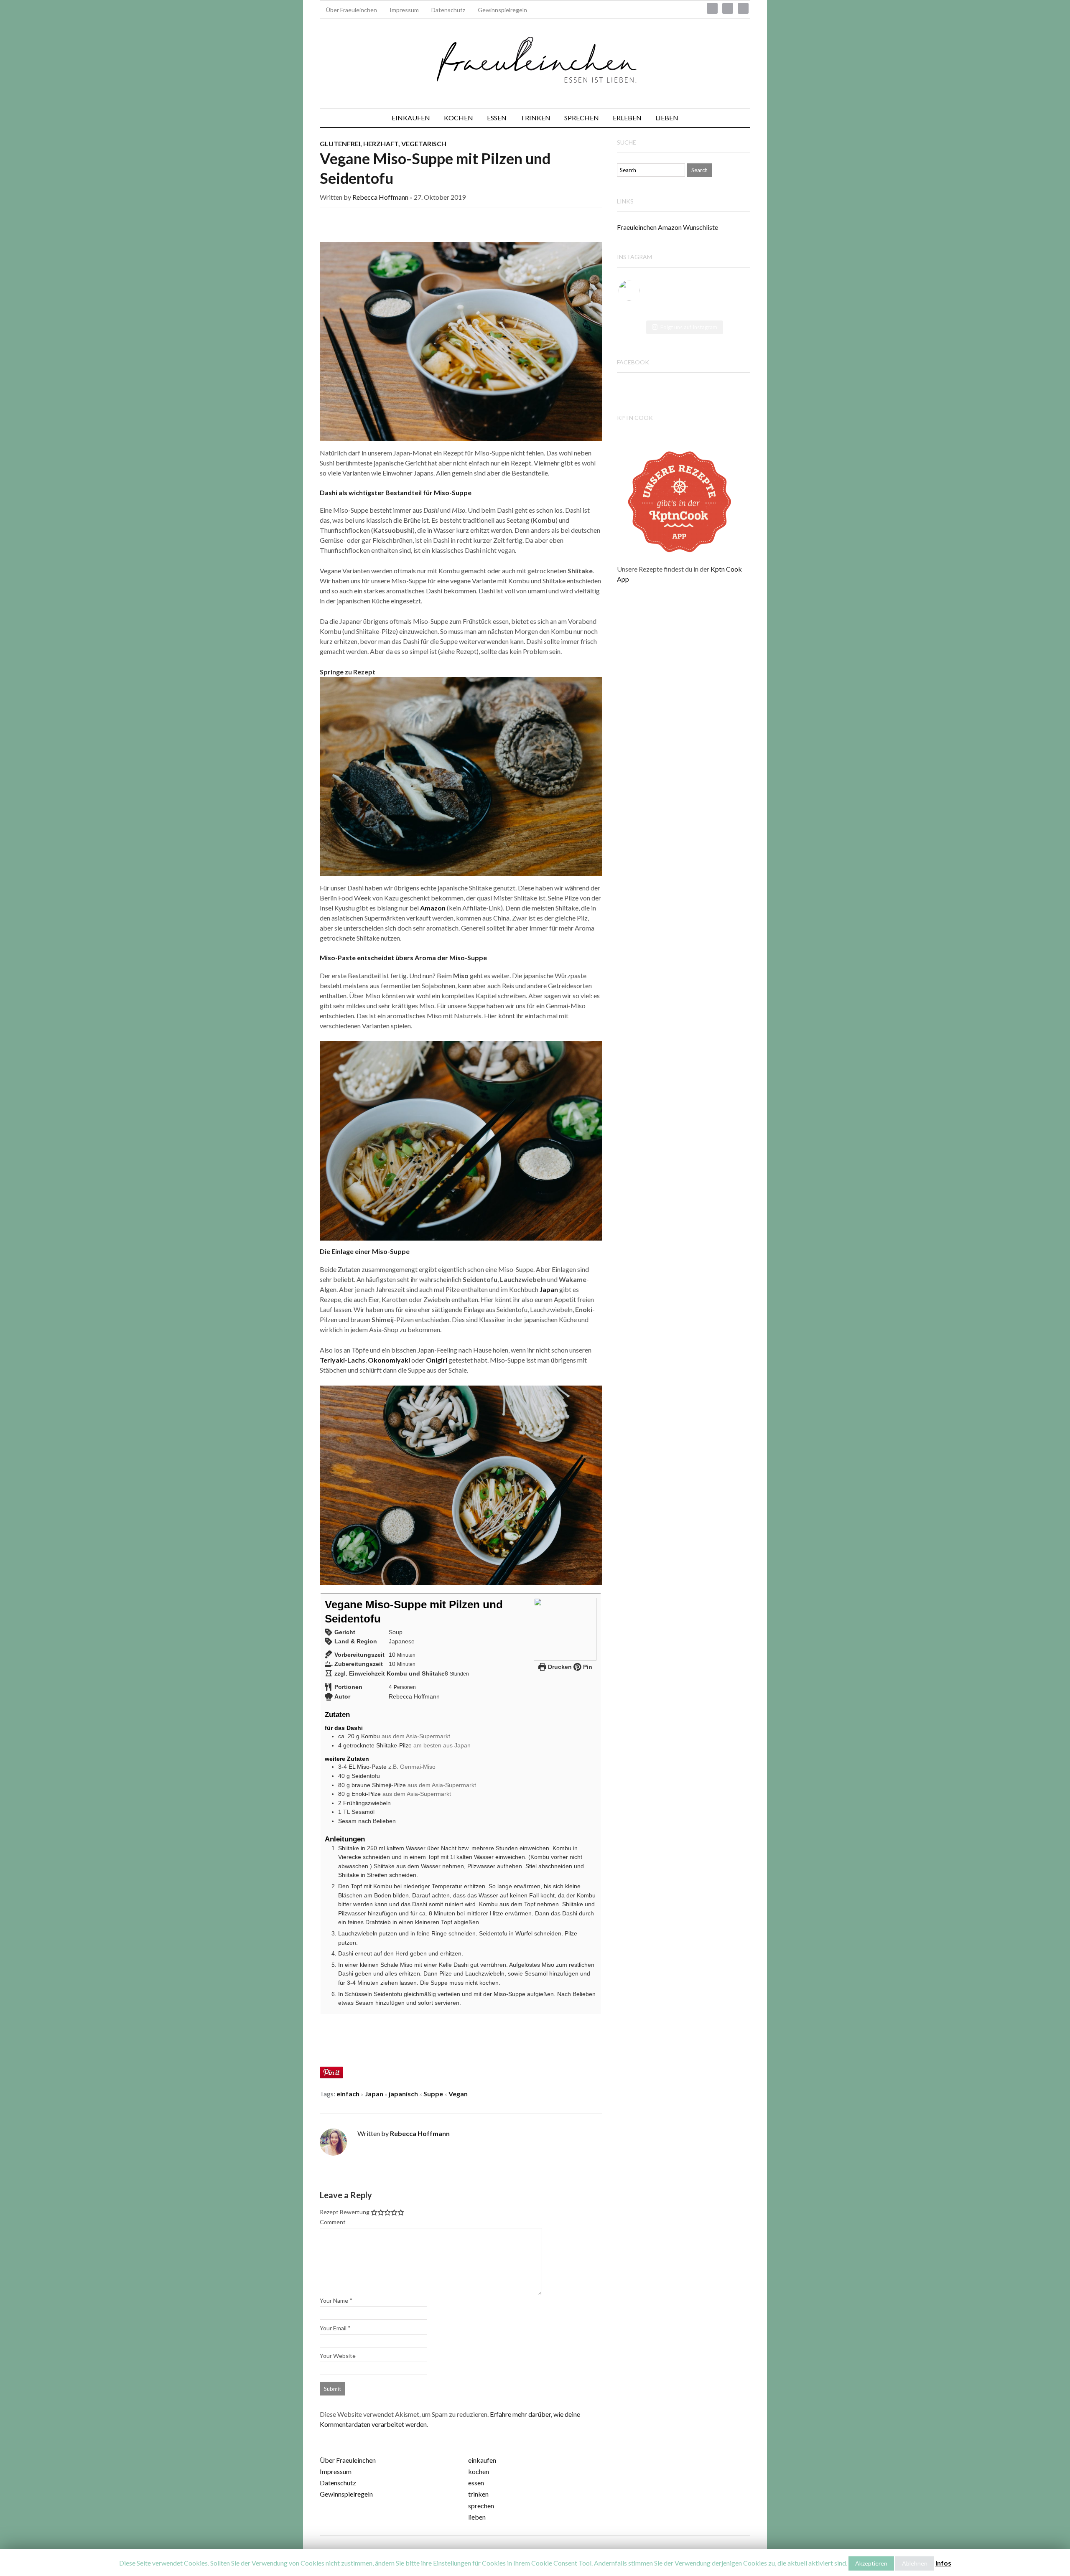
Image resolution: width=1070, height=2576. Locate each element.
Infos (943, 2563)
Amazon (433, 908)
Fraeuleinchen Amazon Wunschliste (667, 227)
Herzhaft (381, 144)
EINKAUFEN (411, 118)
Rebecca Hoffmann (380, 197)
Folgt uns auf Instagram (689, 327)
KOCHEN (459, 118)
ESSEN (497, 118)
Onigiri (437, 1360)
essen (476, 2483)
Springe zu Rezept (348, 672)
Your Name (334, 2300)
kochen (479, 2471)
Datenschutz (448, 10)
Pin (587, 1667)
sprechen (481, 2506)
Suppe (433, 2094)
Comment (333, 2222)
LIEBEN (667, 118)
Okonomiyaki (389, 1360)
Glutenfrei (340, 144)
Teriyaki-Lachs (343, 1360)
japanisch (403, 2094)
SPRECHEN (582, 118)
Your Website (338, 2356)
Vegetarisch (424, 144)
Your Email (333, 2328)
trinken (478, 2494)
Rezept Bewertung (345, 2212)
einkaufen (482, 2460)
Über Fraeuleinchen (352, 10)
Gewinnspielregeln (502, 10)
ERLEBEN (627, 118)
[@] (642, 290)
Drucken (559, 1667)
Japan (549, 1289)
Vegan (458, 2094)
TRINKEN (535, 118)
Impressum (404, 10)
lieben (477, 2517)
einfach (348, 2094)
